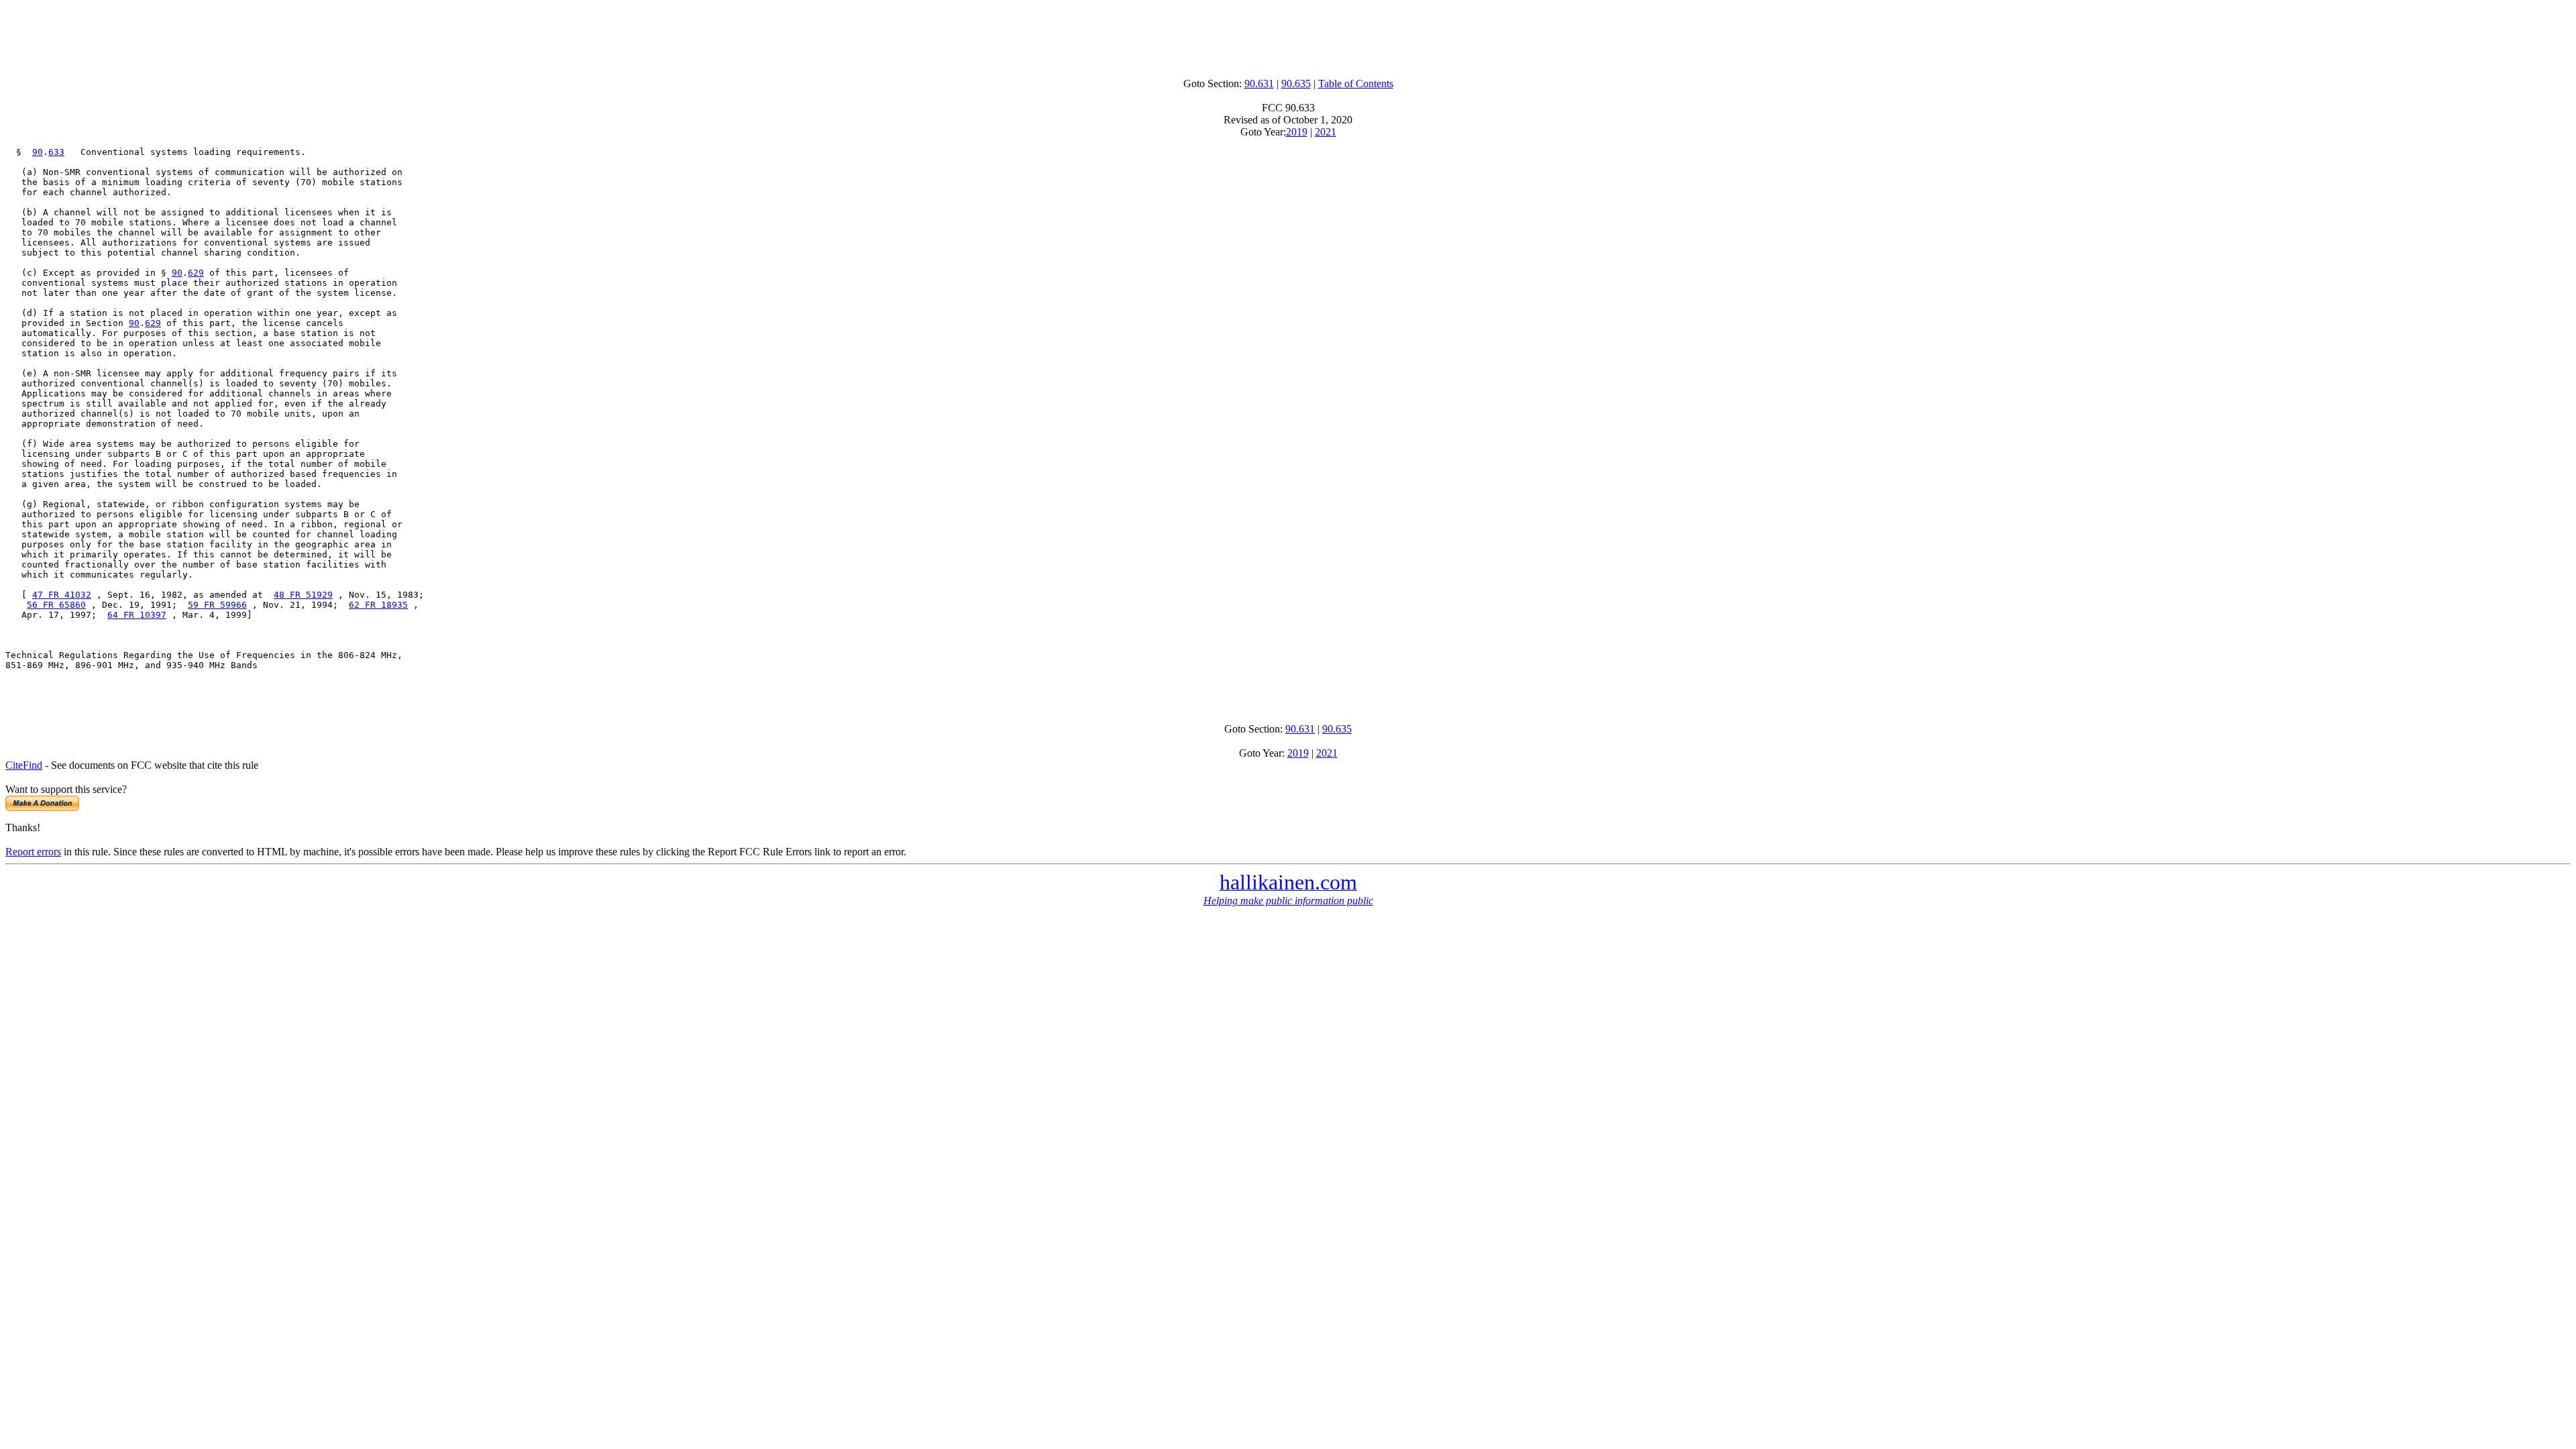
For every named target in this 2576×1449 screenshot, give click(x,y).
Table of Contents (1356, 84)
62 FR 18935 (378, 605)
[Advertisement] (1288, 36)
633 (56, 152)
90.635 (1296, 84)
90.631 (1259, 84)
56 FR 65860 (56, 605)
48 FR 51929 (303, 595)
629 (196, 273)
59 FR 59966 (217, 605)
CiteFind (24, 765)
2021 (1326, 132)
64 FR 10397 (137, 615)
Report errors (33, 852)
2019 (1297, 132)
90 (38, 152)
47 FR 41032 (62, 595)
